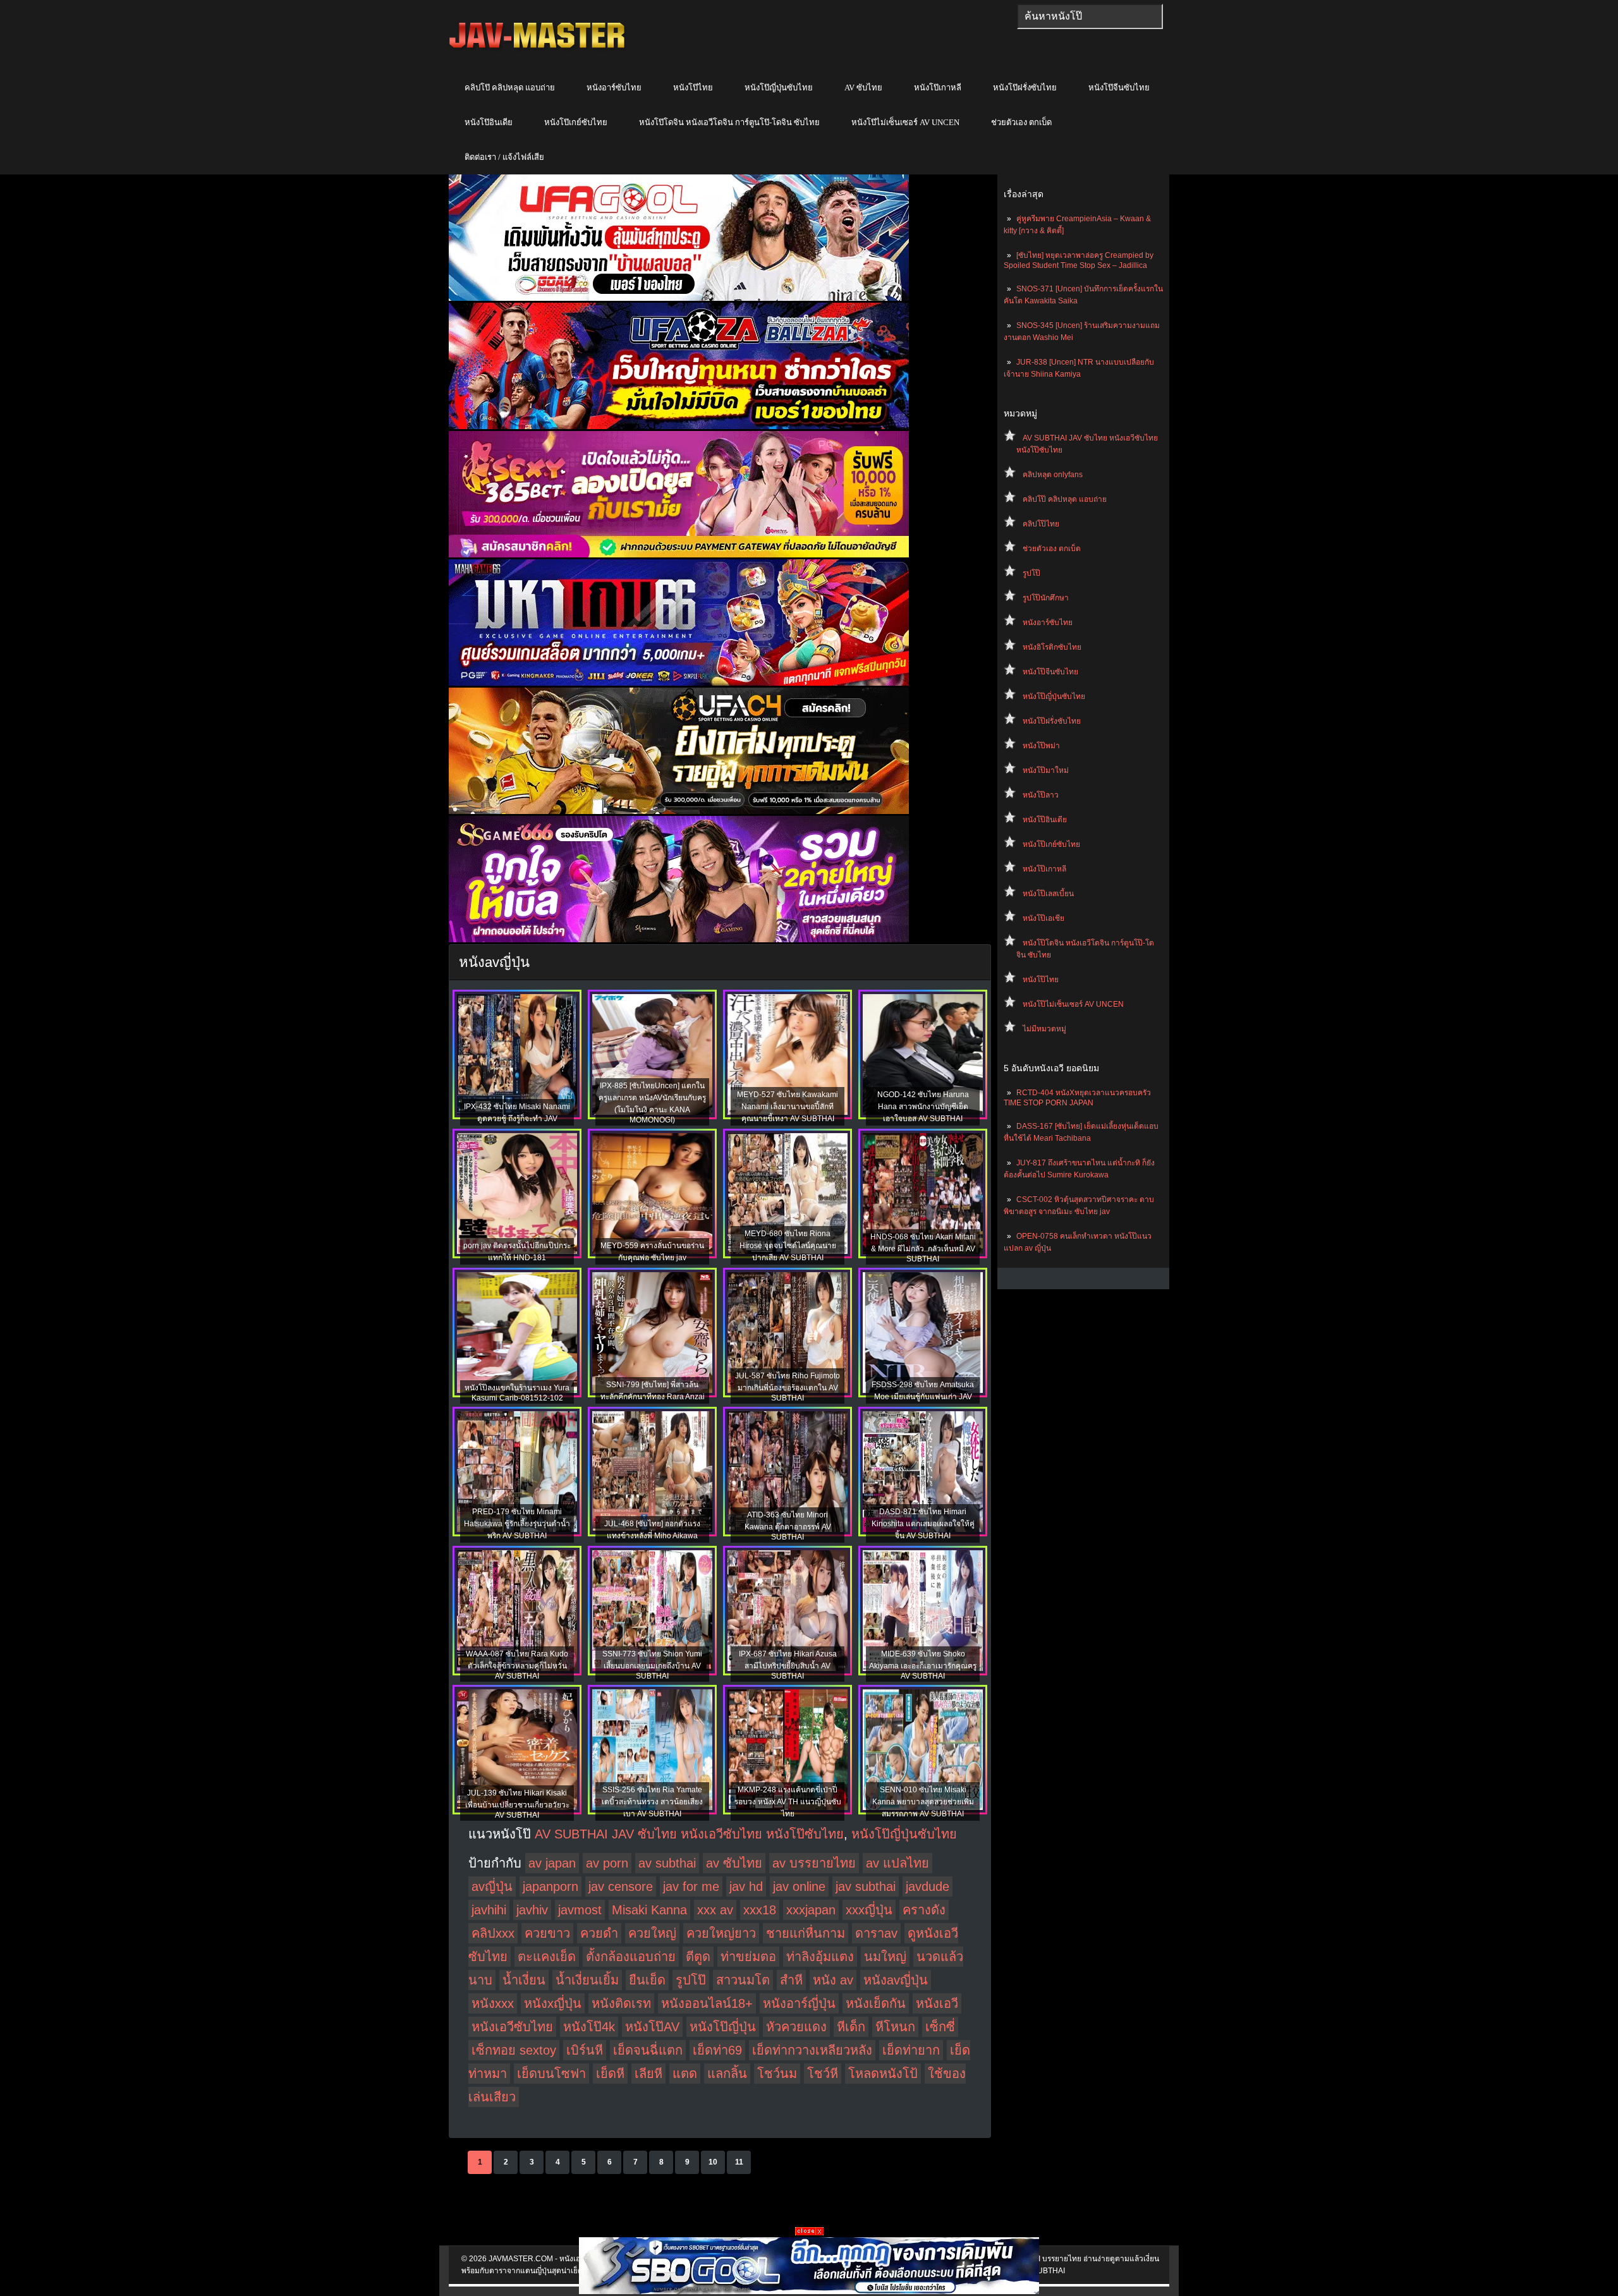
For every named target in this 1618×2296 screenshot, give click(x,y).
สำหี (791, 1980)
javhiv (532, 1910)
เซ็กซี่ (940, 2027)
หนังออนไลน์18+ (707, 2003)
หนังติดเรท (621, 2003)
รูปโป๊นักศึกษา (1046, 598)
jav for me (691, 1886)
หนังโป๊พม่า (1041, 746)
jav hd (746, 1886)
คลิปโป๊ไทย (1041, 524)
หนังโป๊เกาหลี (938, 88)
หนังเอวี (937, 2003)
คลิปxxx (493, 1933)
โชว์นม (777, 2074)
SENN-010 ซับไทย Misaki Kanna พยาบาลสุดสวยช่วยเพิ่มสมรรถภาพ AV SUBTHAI (923, 1802)
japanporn (550, 1886)
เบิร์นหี (585, 2050)
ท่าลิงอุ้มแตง (820, 1957)
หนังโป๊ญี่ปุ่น (723, 2027)
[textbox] (1090, 16)
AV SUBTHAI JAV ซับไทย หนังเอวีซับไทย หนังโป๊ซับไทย (689, 1834)
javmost (580, 1910)
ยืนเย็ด (647, 1980)
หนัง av (833, 1980)
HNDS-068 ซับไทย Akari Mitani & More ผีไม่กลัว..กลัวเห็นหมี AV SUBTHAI (923, 1248)
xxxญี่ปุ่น (869, 1910)
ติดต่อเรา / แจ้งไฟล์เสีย (504, 157)
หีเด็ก (851, 2027)
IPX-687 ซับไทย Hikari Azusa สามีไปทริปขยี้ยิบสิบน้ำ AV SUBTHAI (788, 1665)
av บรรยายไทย (814, 1863)
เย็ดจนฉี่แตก (648, 2050)
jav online (799, 1886)
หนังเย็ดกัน (876, 2003)
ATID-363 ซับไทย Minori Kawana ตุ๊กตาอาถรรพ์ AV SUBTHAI (788, 1526)
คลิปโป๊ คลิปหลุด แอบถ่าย (510, 88)
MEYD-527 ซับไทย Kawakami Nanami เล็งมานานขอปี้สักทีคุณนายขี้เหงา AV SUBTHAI (788, 1107)
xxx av (715, 1910)
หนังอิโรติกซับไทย (1052, 647)
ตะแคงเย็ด (547, 1957)
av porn (607, 1863)
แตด (685, 2074)
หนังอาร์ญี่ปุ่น (799, 2003)
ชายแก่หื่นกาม (806, 1933)
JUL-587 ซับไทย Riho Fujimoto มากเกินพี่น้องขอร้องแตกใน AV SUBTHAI (788, 1387)
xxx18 (760, 1910)
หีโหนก (895, 2027)
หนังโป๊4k (589, 2027)
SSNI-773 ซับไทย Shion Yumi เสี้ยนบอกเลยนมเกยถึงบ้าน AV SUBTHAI (652, 1665)
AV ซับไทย (863, 88)
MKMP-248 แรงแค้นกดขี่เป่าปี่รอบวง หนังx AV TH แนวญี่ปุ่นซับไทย (788, 1802)
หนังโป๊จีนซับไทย (1119, 88)
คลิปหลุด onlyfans (1053, 475)
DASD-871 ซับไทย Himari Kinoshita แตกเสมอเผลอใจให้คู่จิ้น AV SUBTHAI (923, 1524)
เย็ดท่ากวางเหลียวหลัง (812, 2050)
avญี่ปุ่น (492, 1886)
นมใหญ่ (885, 1957)
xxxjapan (811, 1910)
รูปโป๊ (1031, 573)
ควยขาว (547, 1933)
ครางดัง (924, 1910)
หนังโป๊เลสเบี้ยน (1048, 894)
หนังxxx (493, 2003)
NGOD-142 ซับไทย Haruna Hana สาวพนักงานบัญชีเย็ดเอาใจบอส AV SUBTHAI (923, 1107)
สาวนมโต (743, 1980)
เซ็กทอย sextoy (514, 2050)
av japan (552, 1863)
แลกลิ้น (727, 2074)
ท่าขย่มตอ (748, 1957)
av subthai (667, 1863)
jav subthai (866, 1886)
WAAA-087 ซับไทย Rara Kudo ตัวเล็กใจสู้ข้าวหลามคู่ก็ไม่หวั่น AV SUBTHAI (517, 1665)
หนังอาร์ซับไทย (614, 88)
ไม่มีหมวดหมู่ (1044, 1029)
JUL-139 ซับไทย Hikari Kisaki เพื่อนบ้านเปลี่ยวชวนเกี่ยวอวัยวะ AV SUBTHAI (517, 1804)
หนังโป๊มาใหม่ (1046, 770)
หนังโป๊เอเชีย (1043, 918)
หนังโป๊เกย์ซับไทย (576, 122)
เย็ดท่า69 (717, 2050)
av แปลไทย (897, 1863)
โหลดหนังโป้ (883, 2074)
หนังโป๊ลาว (1041, 795)
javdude (928, 1886)
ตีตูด (698, 1957)
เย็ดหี (610, 2074)
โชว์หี (823, 2074)
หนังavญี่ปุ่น (896, 1980)
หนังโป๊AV (652, 2027)
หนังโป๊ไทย (693, 88)
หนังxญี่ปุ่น (553, 2003)
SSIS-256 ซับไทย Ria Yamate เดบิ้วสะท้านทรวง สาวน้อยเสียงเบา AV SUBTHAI (652, 1802)
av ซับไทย (734, 1863)
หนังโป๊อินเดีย (489, 122)
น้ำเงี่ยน (524, 1980)
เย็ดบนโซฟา (551, 2074)
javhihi (489, 1910)
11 (739, 2162)
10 (713, 2162)
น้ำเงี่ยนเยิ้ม (587, 1980)
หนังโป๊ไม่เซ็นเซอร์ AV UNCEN (905, 122)
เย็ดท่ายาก (911, 2050)
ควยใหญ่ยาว (721, 1933)
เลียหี (648, 2074)
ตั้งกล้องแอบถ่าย (631, 1957)
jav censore (621, 1886)
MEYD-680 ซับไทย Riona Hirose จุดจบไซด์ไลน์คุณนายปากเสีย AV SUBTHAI (788, 1246)
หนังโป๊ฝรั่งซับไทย (1025, 88)
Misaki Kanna (649, 1910)
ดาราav (876, 1933)
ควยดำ (599, 1933)
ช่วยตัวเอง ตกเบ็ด (1021, 122)
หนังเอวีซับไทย (512, 2027)
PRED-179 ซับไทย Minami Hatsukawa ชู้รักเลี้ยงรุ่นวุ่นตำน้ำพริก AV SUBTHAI (517, 1524)
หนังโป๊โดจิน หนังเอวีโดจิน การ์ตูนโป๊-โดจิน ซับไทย (729, 122)
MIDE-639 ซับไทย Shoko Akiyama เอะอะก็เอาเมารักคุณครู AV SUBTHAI (923, 1665)
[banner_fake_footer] (809, 2233)
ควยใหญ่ (652, 1933)
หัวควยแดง (796, 2027)
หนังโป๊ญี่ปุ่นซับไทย (779, 88)
